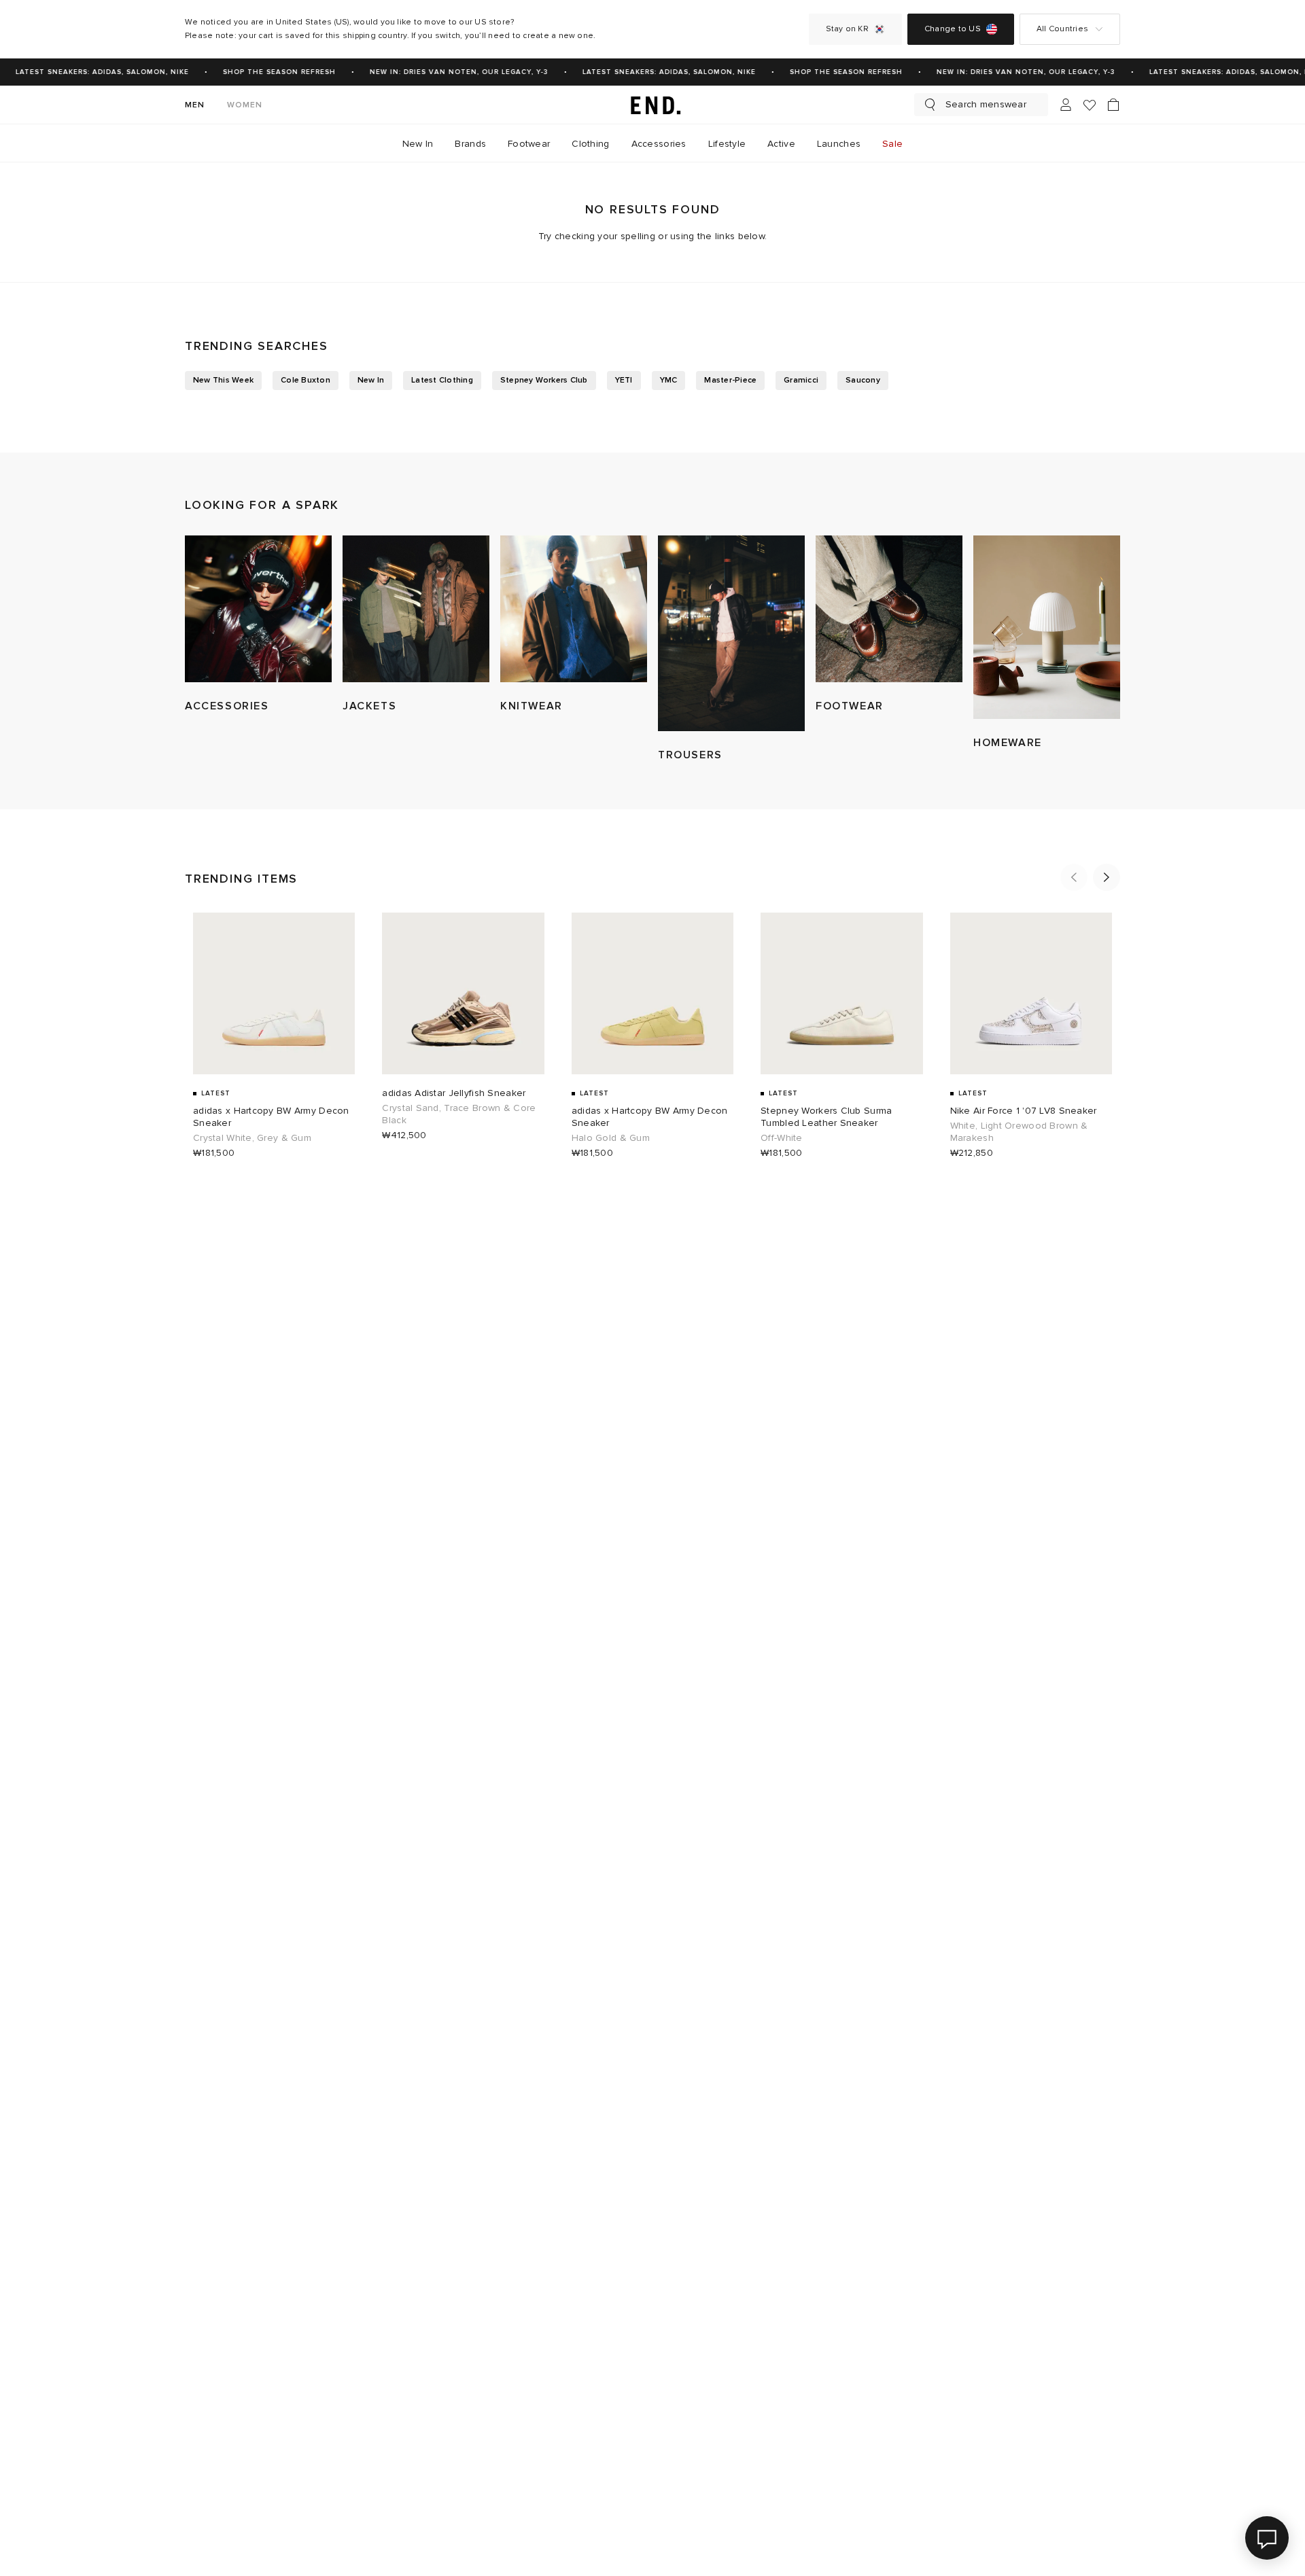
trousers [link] (690, 755)
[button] (1074, 877)
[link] (652, 105)
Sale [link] (892, 144)
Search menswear (986, 104)
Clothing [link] (590, 144)
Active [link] (781, 144)
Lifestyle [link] (727, 144)
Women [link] (245, 105)
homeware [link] (1008, 743)
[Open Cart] (1113, 105)
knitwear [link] (532, 706)
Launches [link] (839, 144)
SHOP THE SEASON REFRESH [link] (266, 72)
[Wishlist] (1090, 105)
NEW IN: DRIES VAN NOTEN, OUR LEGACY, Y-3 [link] (446, 72)
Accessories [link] (659, 144)
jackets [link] (369, 706)
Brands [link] (470, 144)
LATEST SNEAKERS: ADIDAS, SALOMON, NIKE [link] (89, 72)
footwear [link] (850, 706)
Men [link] (195, 105)
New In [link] (418, 144)
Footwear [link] (529, 144)
